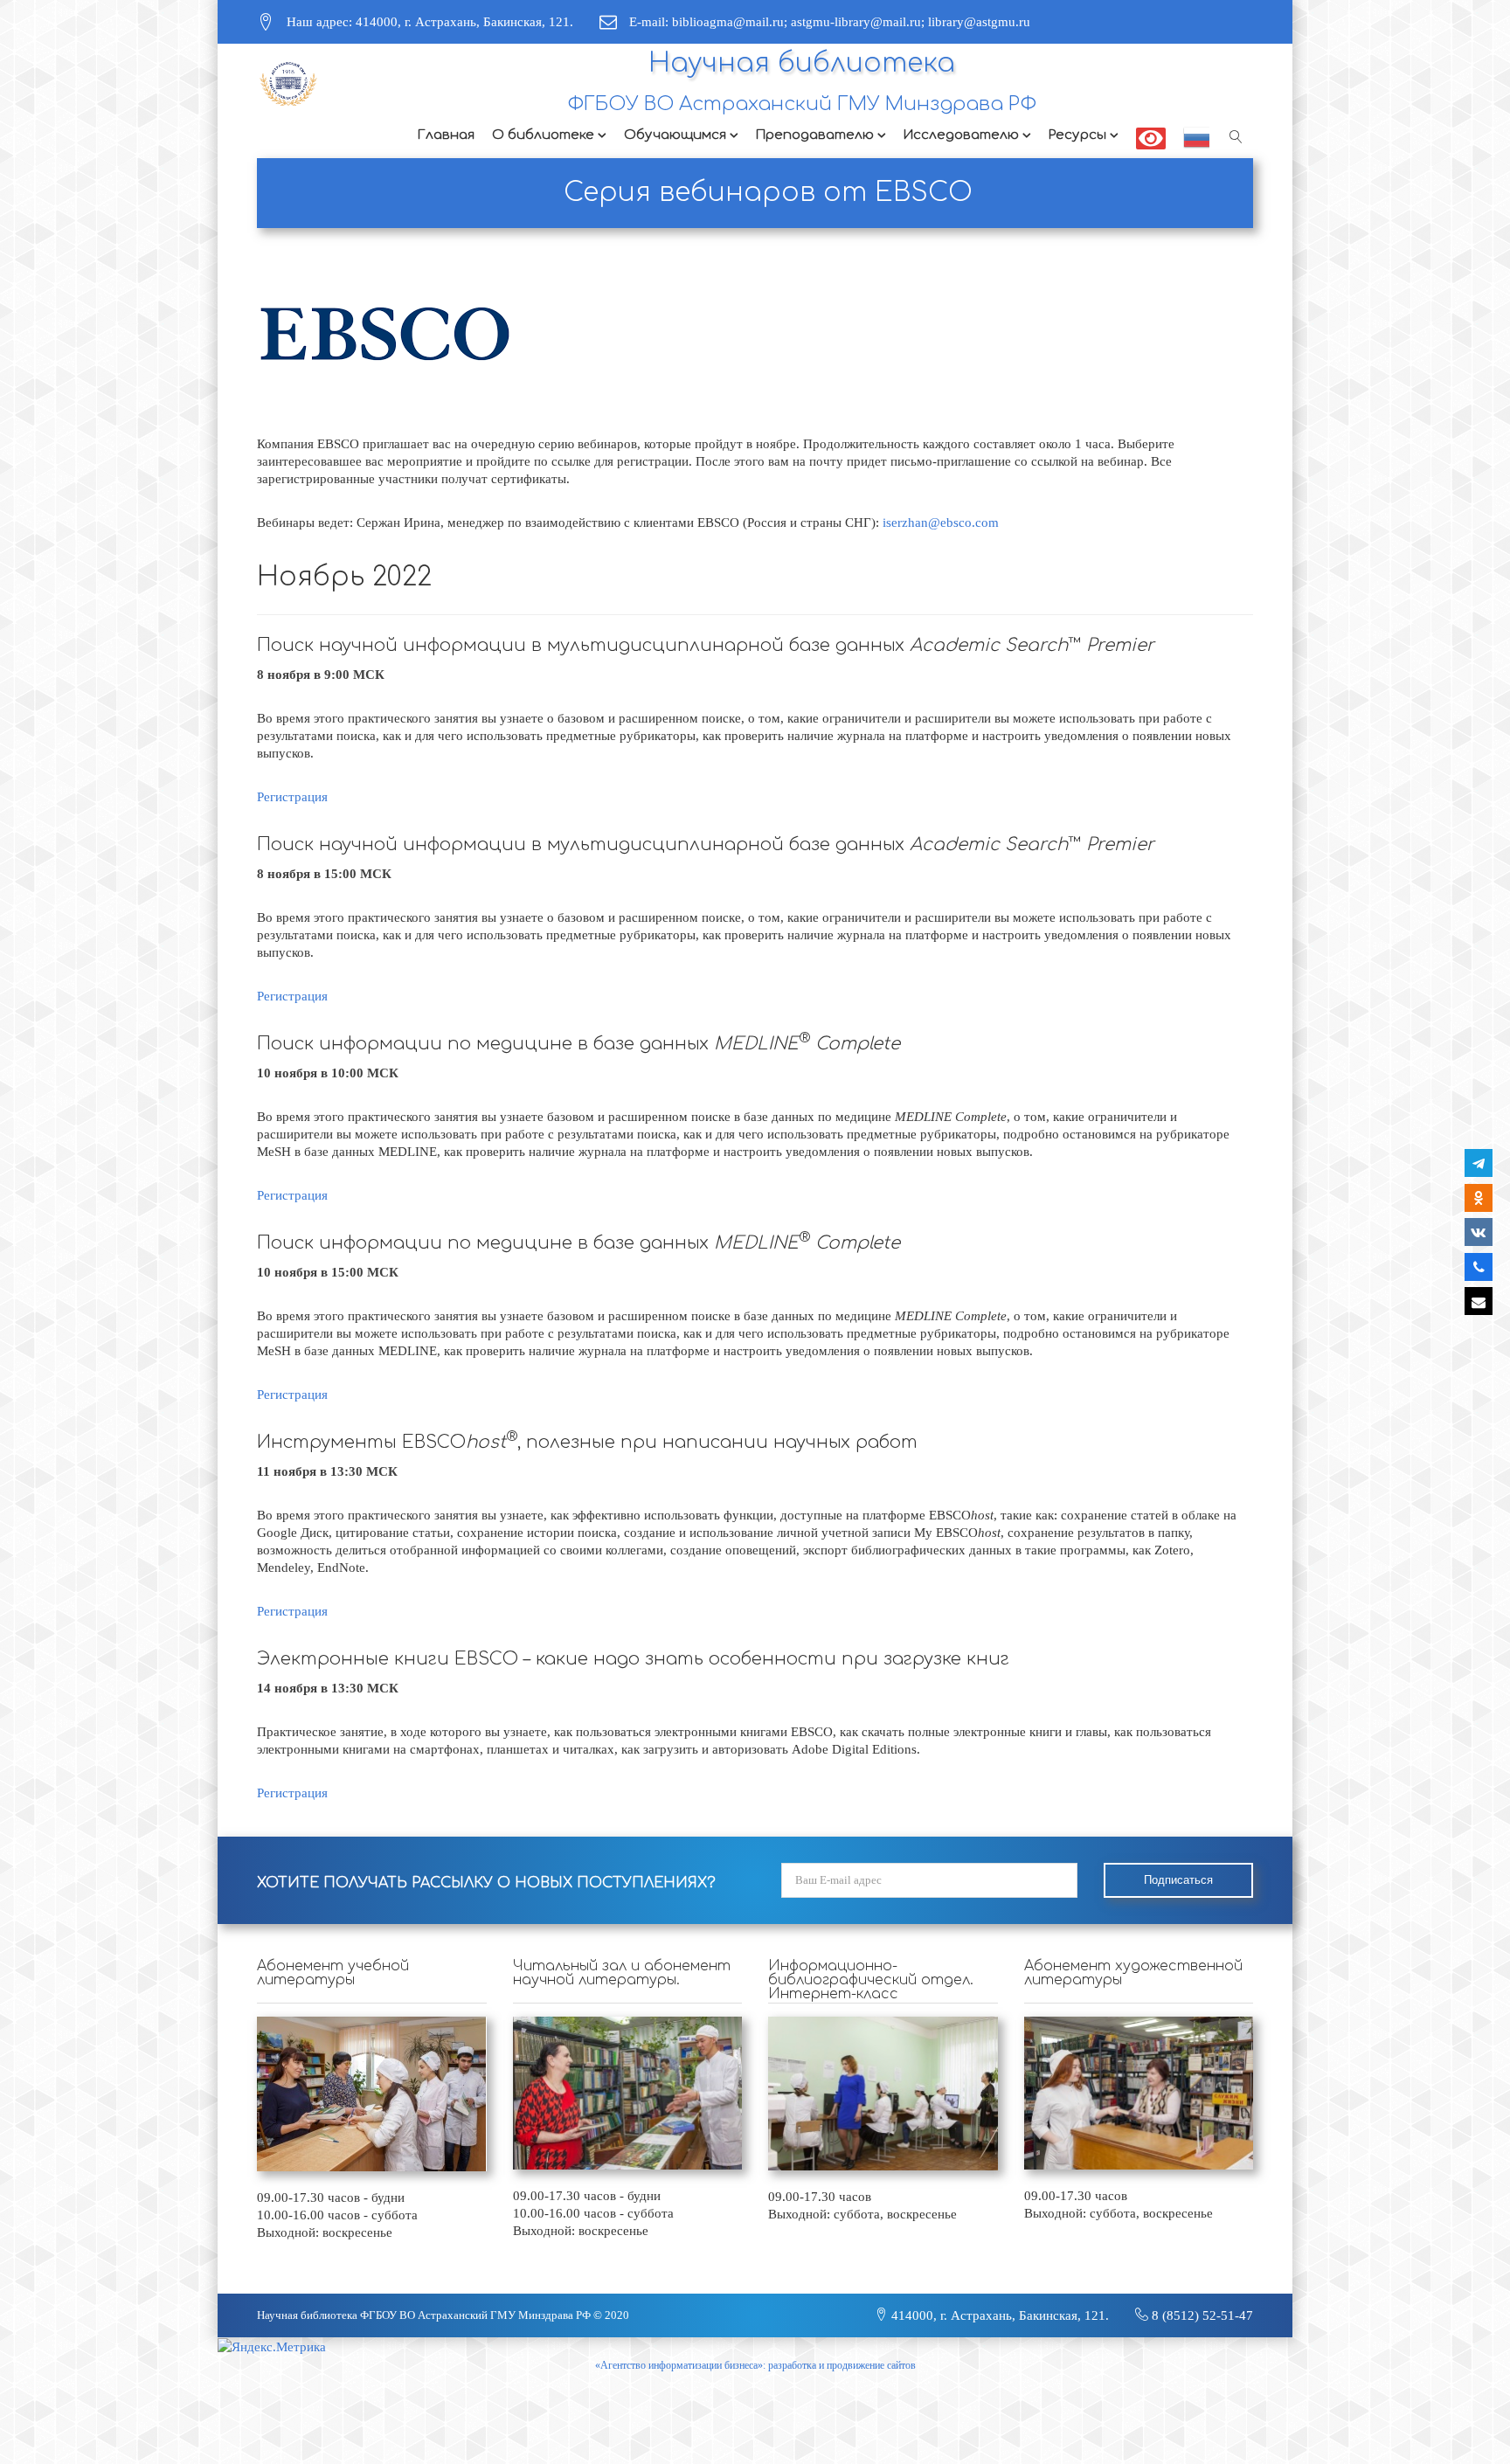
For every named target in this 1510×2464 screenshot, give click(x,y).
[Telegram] (1479, 1163)
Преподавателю (815, 135)
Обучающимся (675, 135)
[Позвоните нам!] (1479, 1267)
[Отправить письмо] (1479, 1301)
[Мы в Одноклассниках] (1479, 1198)
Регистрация (292, 797)
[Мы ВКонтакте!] (1479, 1232)
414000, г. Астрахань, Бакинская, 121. (998, 2315)
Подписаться (1178, 1880)
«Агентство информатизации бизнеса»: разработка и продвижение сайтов (755, 2365)
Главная (446, 135)
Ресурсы (1077, 135)
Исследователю (961, 135)
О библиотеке (543, 135)
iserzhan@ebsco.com (941, 523)
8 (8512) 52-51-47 (1201, 2315)
